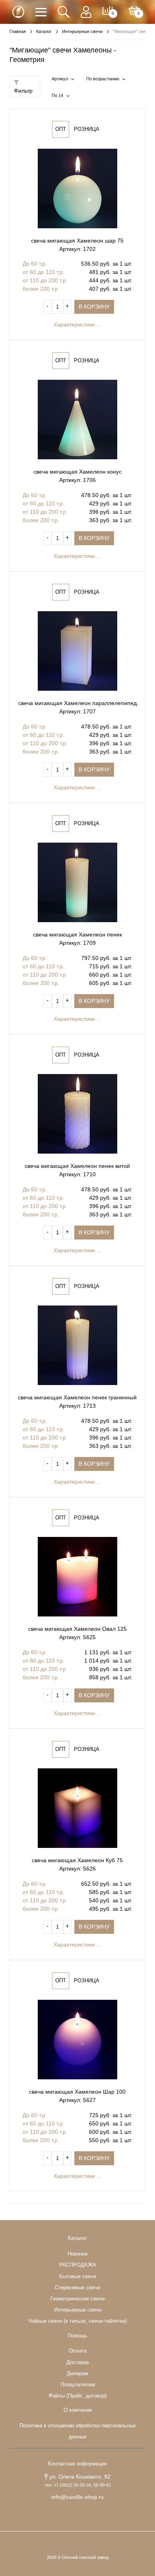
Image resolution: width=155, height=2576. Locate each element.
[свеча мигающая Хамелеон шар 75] (77, 188)
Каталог (77, 2238)
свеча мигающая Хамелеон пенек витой (77, 1166)
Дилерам (77, 2374)
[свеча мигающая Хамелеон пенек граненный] (77, 1345)
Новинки (77, 2254)
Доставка (77, 2362)
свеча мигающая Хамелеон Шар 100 (77, 2092)
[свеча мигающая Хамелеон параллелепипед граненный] (77, 651)
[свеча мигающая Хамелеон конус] (77, 420)
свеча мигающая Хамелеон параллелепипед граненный (77, 704)
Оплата (78, 2351)
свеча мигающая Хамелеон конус (77, 472)
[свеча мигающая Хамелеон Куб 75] (77, 1808)
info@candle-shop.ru (77, 2497)
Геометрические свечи (77, 2299)
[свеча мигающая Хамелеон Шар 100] (77, 2040)
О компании (78, 2410)
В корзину (94, 307)
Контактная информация (77, 2464)
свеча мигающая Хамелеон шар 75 (77, 241)
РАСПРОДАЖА (78, 2265)
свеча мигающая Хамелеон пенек (77, 934)
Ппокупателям (78, 2385)
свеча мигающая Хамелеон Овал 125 (77, 1629)
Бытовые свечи (78, 2277)
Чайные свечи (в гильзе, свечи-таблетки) (77, 2321)
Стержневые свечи (77, 2288)
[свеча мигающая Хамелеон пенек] (77, 882)
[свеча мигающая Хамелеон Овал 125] (77, 1577)
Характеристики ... (77, 324)
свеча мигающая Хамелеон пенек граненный (77, 1397)
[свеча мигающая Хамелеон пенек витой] (77, 1114)
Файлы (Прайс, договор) (77, 2396)
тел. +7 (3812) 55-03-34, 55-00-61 (78, 2485)
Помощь (77, 2336)
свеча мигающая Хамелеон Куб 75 (77, 1860)
